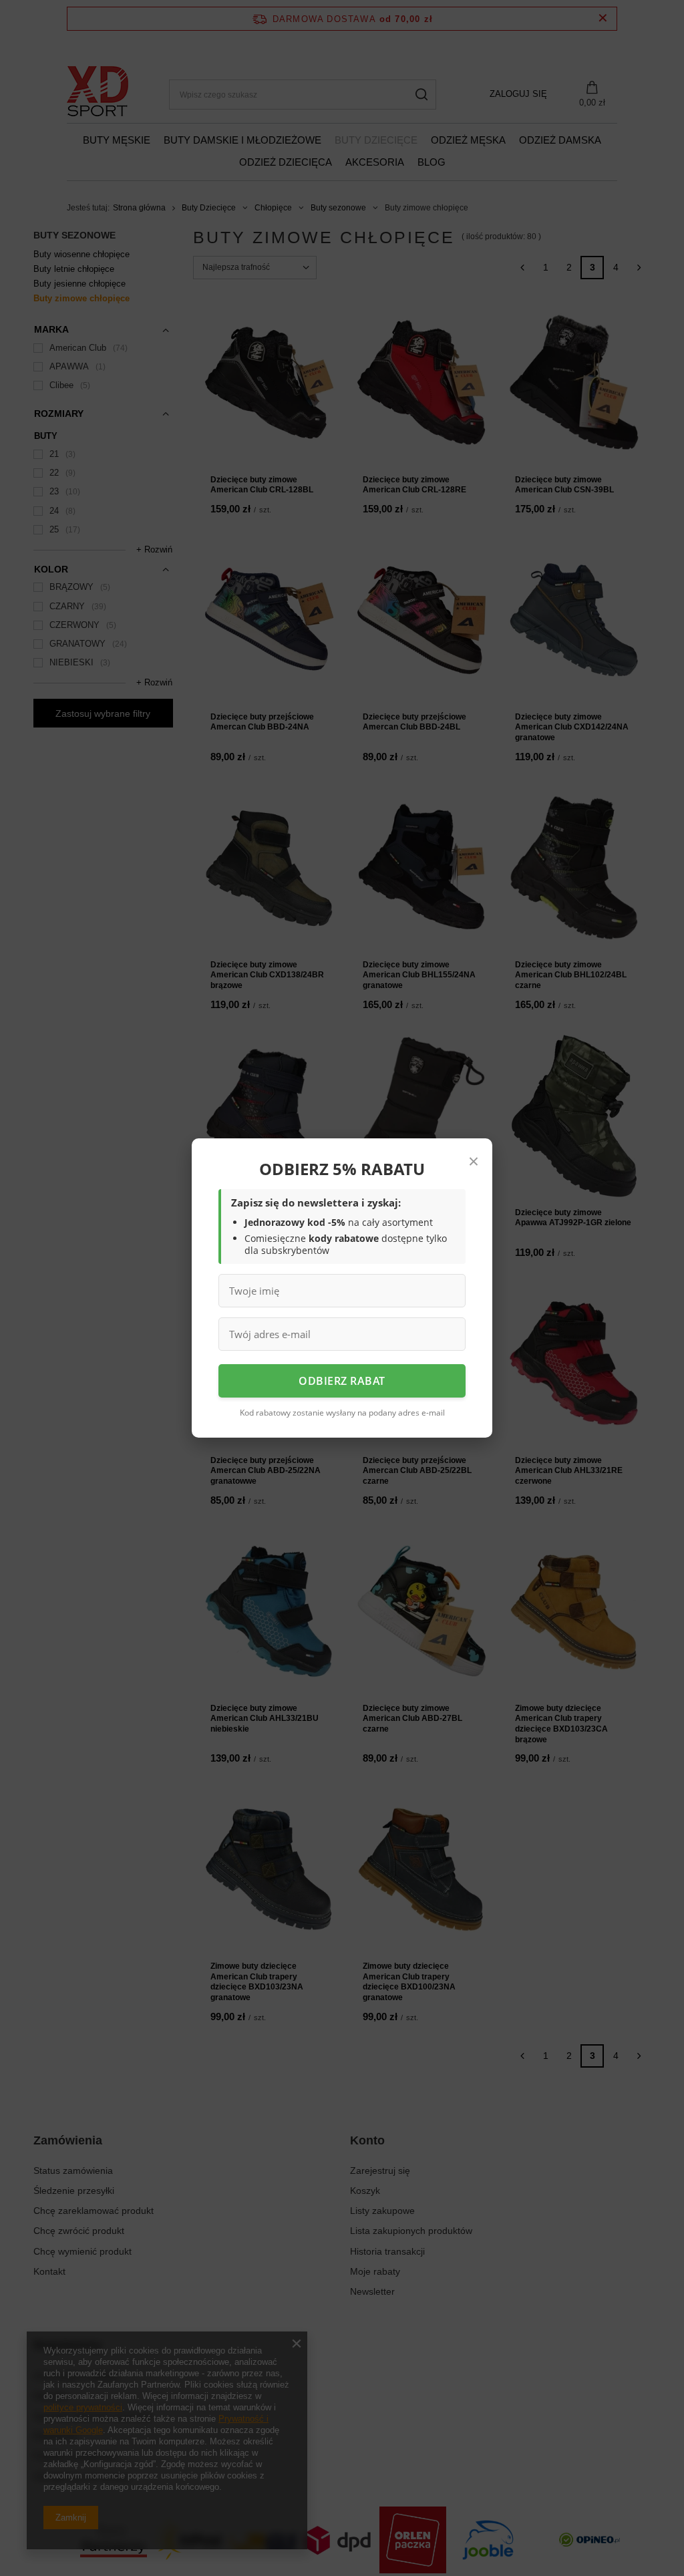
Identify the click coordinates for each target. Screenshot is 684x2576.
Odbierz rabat (342, 1381)
